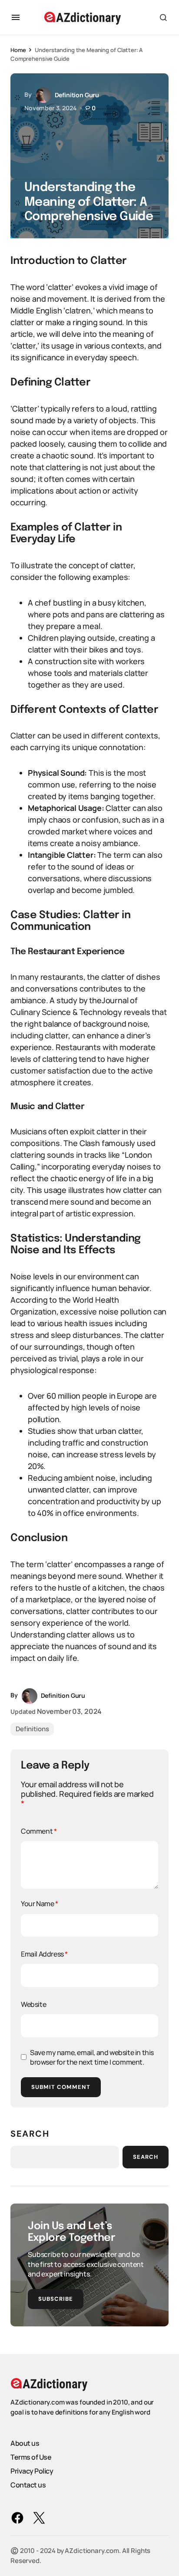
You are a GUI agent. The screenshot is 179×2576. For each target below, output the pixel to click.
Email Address (44, 1954)
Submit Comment (61, 2087)
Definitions (32, 1729)
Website (33, 2004)
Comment (39, 1831)
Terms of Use (31, 2457)
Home (18, 50)
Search (30, 2134)
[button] (16, 17)
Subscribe (56, 2299)
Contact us (28, 2485)
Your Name (40, 1904)
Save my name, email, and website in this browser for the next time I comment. (92, 2057)
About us (25, 2443)
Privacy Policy (32, 2471)
